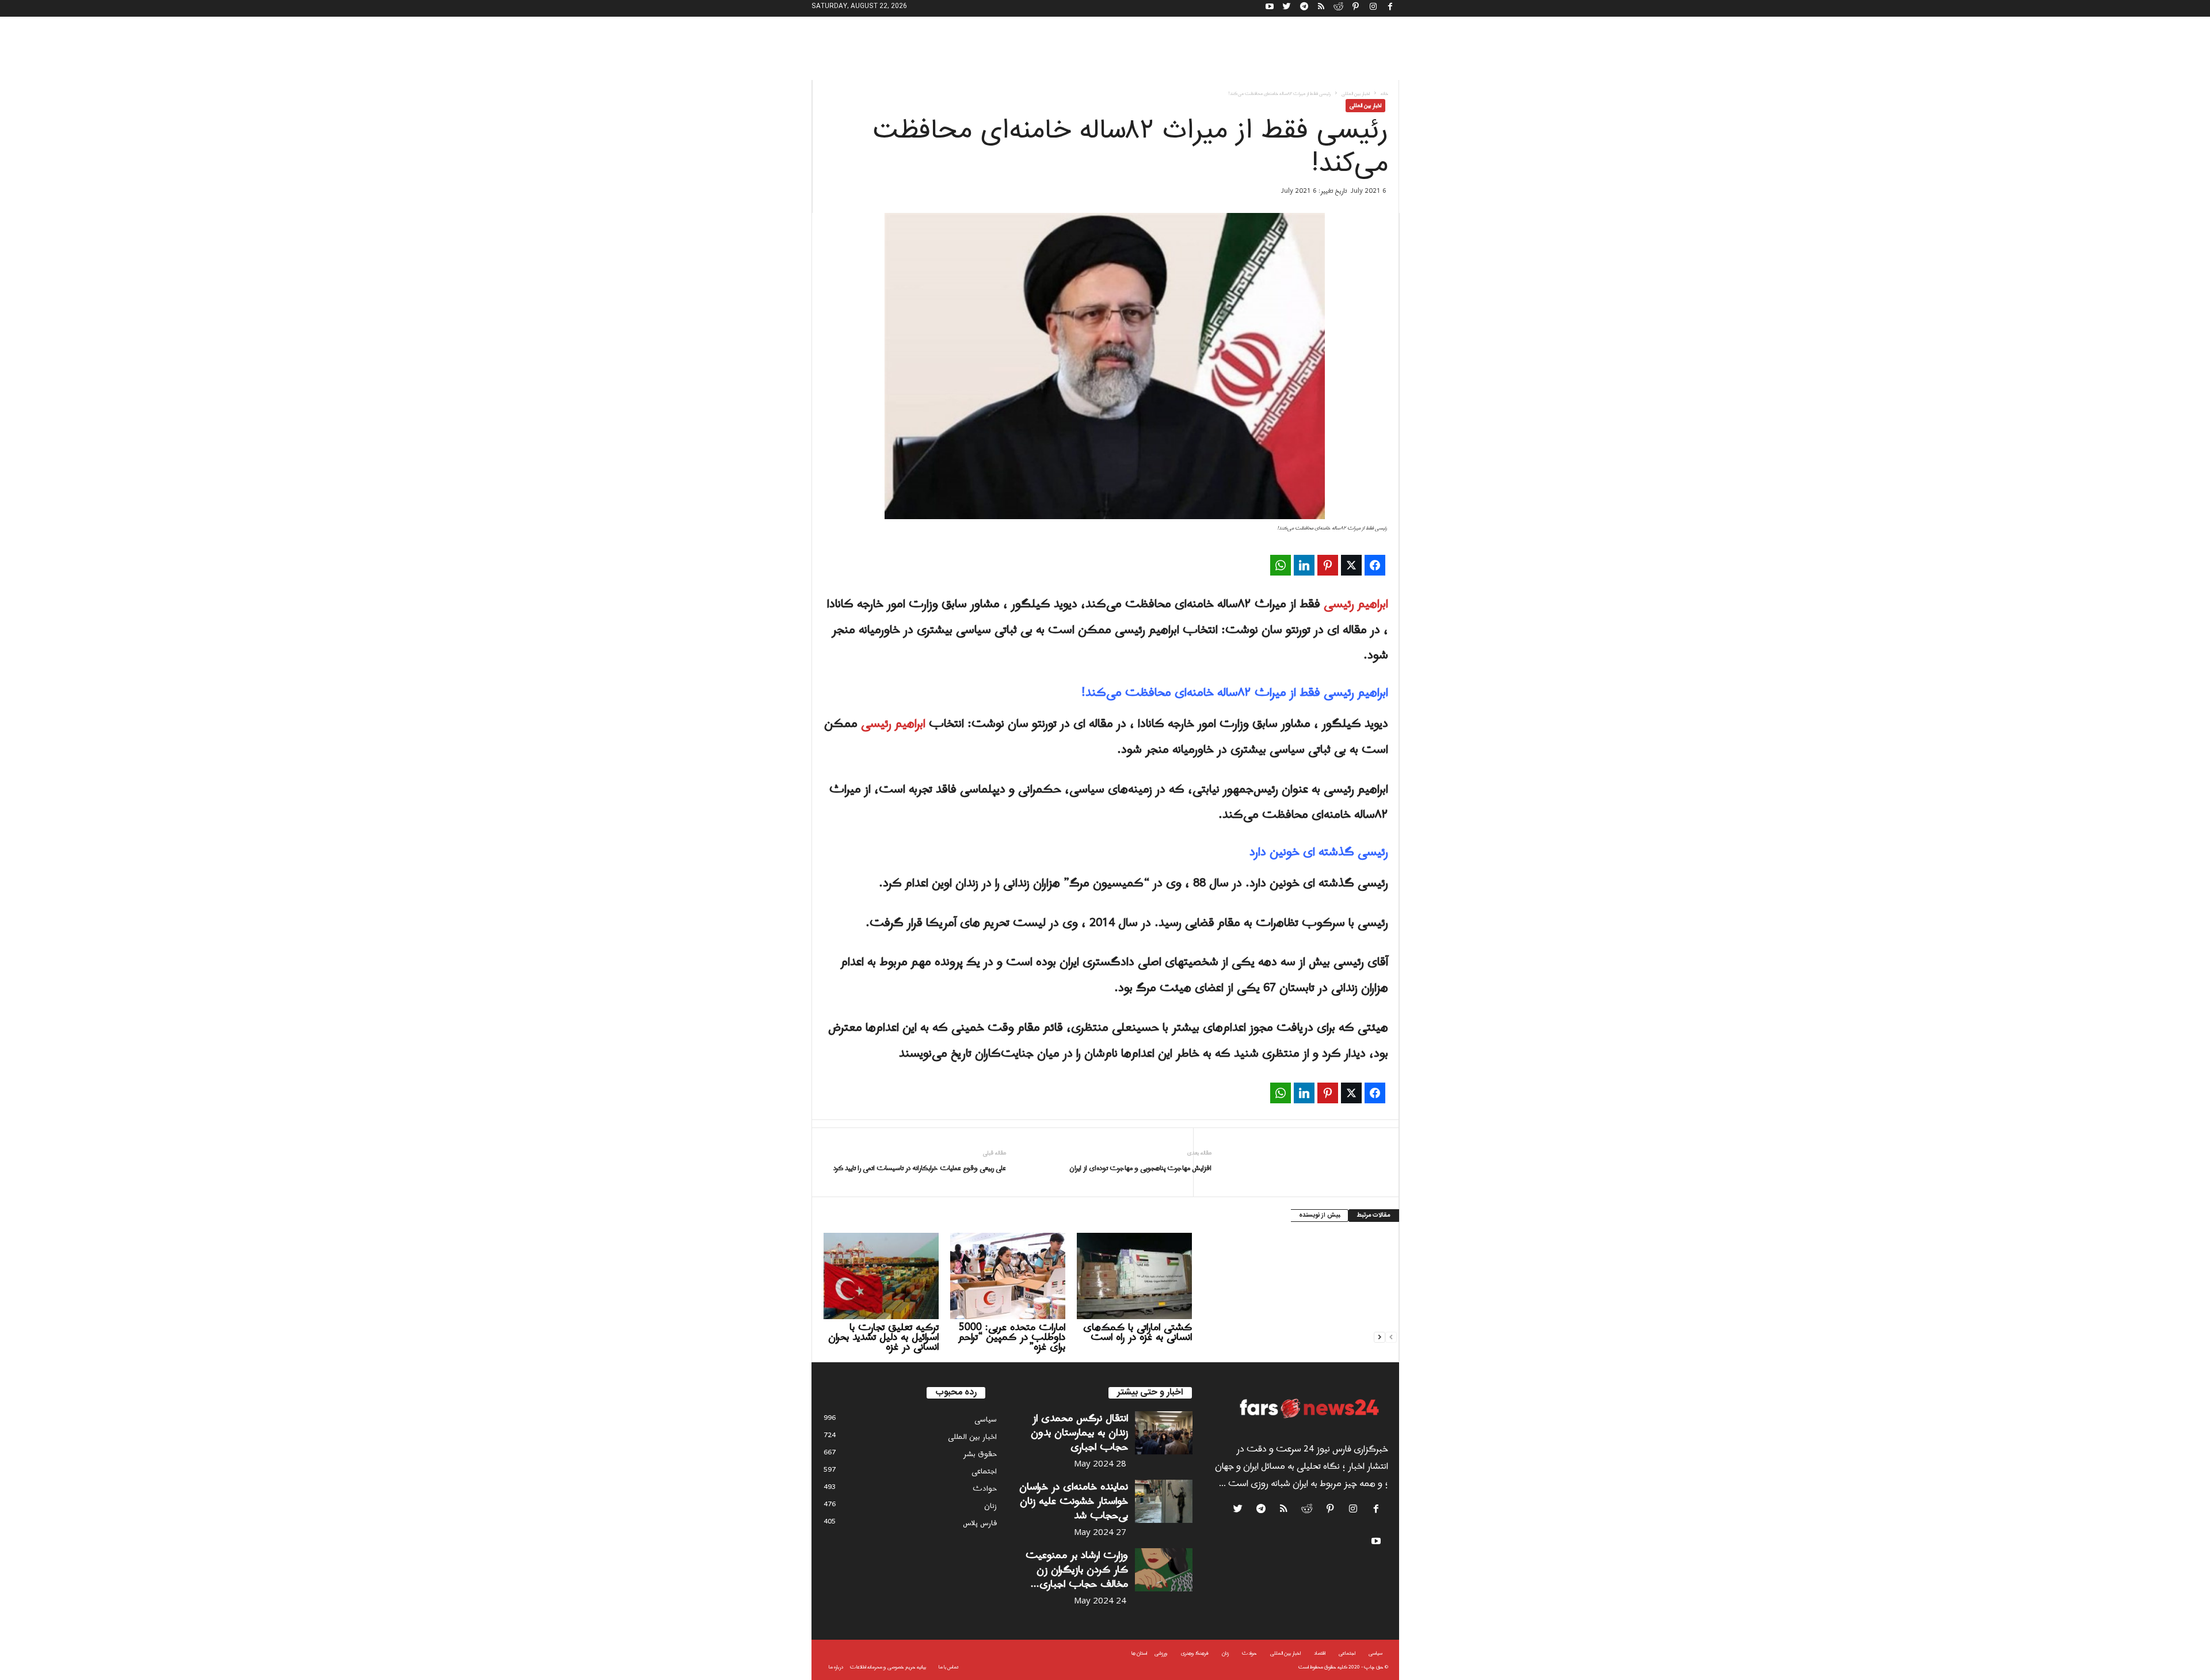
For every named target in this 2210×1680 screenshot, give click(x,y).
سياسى (986, 1420)
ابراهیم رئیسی (893, 724)
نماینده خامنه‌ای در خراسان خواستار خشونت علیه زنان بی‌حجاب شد (1074, 1501)
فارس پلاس (980, 1523)
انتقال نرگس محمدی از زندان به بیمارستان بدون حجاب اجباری (1079, 1433)
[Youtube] (1270, 8)
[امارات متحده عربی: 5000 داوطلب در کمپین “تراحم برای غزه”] (1008, 1276)
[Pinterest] (1356, 8)
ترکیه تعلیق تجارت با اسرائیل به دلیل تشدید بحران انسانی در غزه (883, 1337)
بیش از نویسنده (1319, 1216)
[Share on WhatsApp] (1281, 565)
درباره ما (836, 1667)
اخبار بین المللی (1356, 94)
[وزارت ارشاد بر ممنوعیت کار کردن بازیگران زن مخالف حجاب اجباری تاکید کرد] (1164, 1570)
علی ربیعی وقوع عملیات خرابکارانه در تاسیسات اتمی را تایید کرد (920, 1169)
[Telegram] (1304, 8)
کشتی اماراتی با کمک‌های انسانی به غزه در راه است (1138, 1332)
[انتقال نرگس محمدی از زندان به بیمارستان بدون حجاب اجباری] (1164, 1433)
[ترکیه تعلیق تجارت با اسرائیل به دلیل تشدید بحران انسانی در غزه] (881, 1276)
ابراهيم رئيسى (1356, 604)
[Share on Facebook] (1375, 565)
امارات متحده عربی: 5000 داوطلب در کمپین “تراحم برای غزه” (1012, 1337)
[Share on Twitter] (1351, 565)
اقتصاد (1320, 1653)
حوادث (985, 1489)
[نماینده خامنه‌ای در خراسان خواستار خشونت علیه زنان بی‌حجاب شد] (1164, 1501)
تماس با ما (948, 1667)
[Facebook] (1390, 8)
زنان (990, 1506)
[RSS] (1321, 8)
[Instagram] (1373, 8)
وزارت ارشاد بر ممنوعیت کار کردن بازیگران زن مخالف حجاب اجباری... (1077, 1570)
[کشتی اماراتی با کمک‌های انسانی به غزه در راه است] (1134, 1276)
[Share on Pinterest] (1328, 565)
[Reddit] (1339, 8)
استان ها (1139, 1653)
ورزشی (1161, 1653)
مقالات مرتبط (1374, 1216)
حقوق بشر (980, 1454)
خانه (1384, 94)
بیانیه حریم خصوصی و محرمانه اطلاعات (888, 1667)
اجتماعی (984, 1471)
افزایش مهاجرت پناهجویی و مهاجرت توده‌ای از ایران (1140, 1169)
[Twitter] (1287, 8)
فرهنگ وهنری (1195, 1653)
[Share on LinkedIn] (1304, 565)
